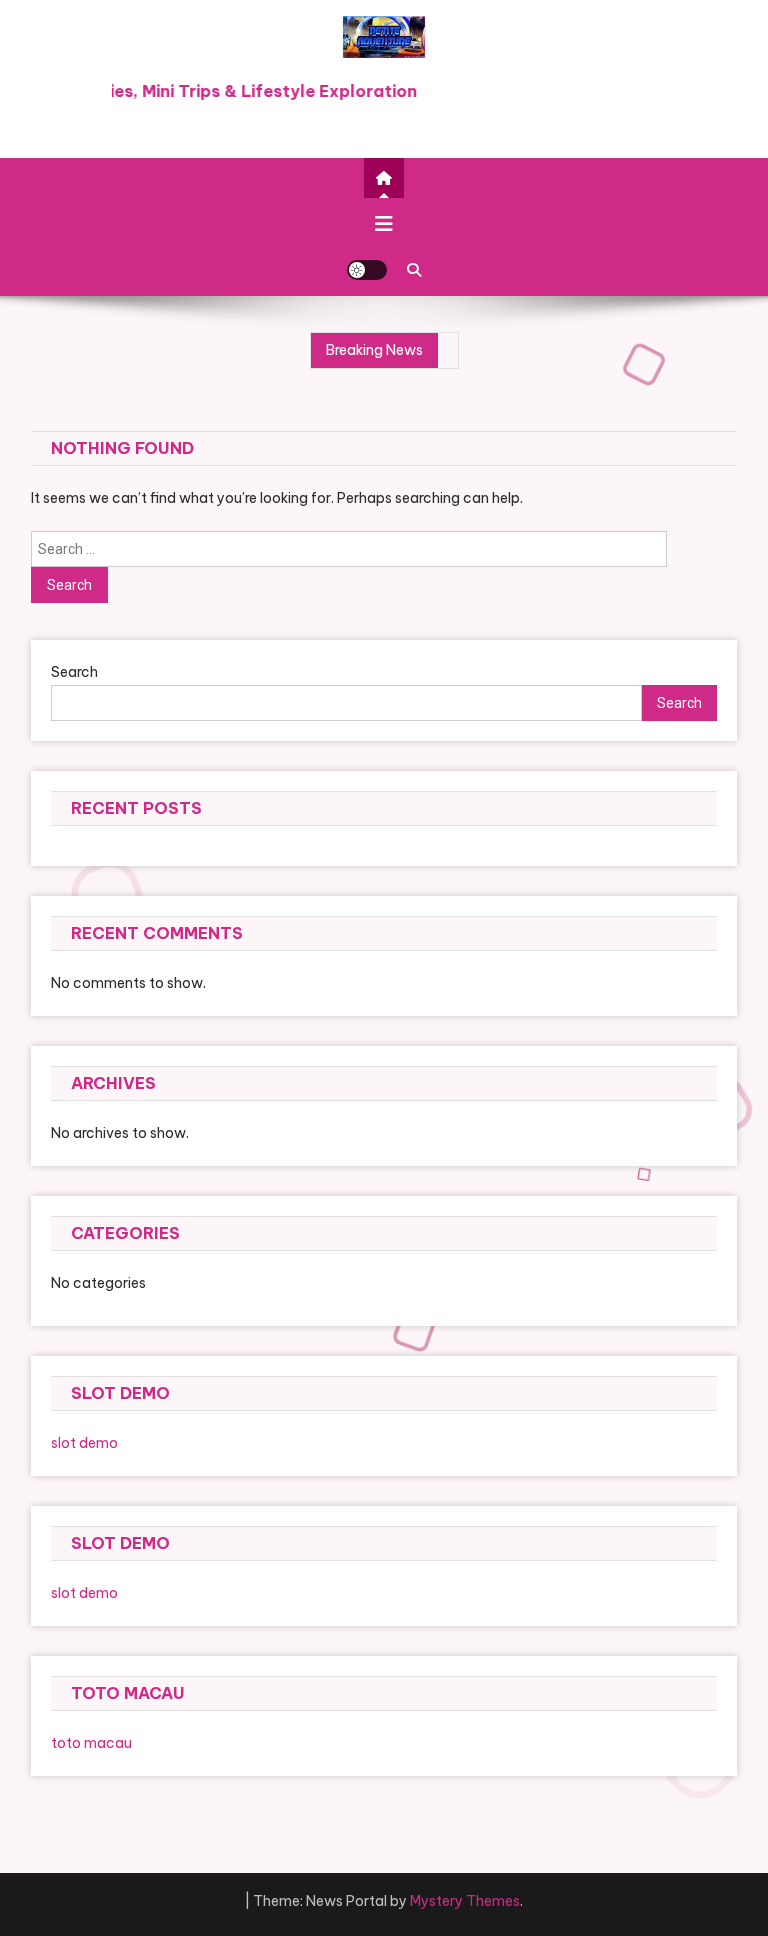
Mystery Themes (465, 1901)
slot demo (84, 1443)
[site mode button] (367, 270)
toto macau (91, 1743)
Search (74, 672)
